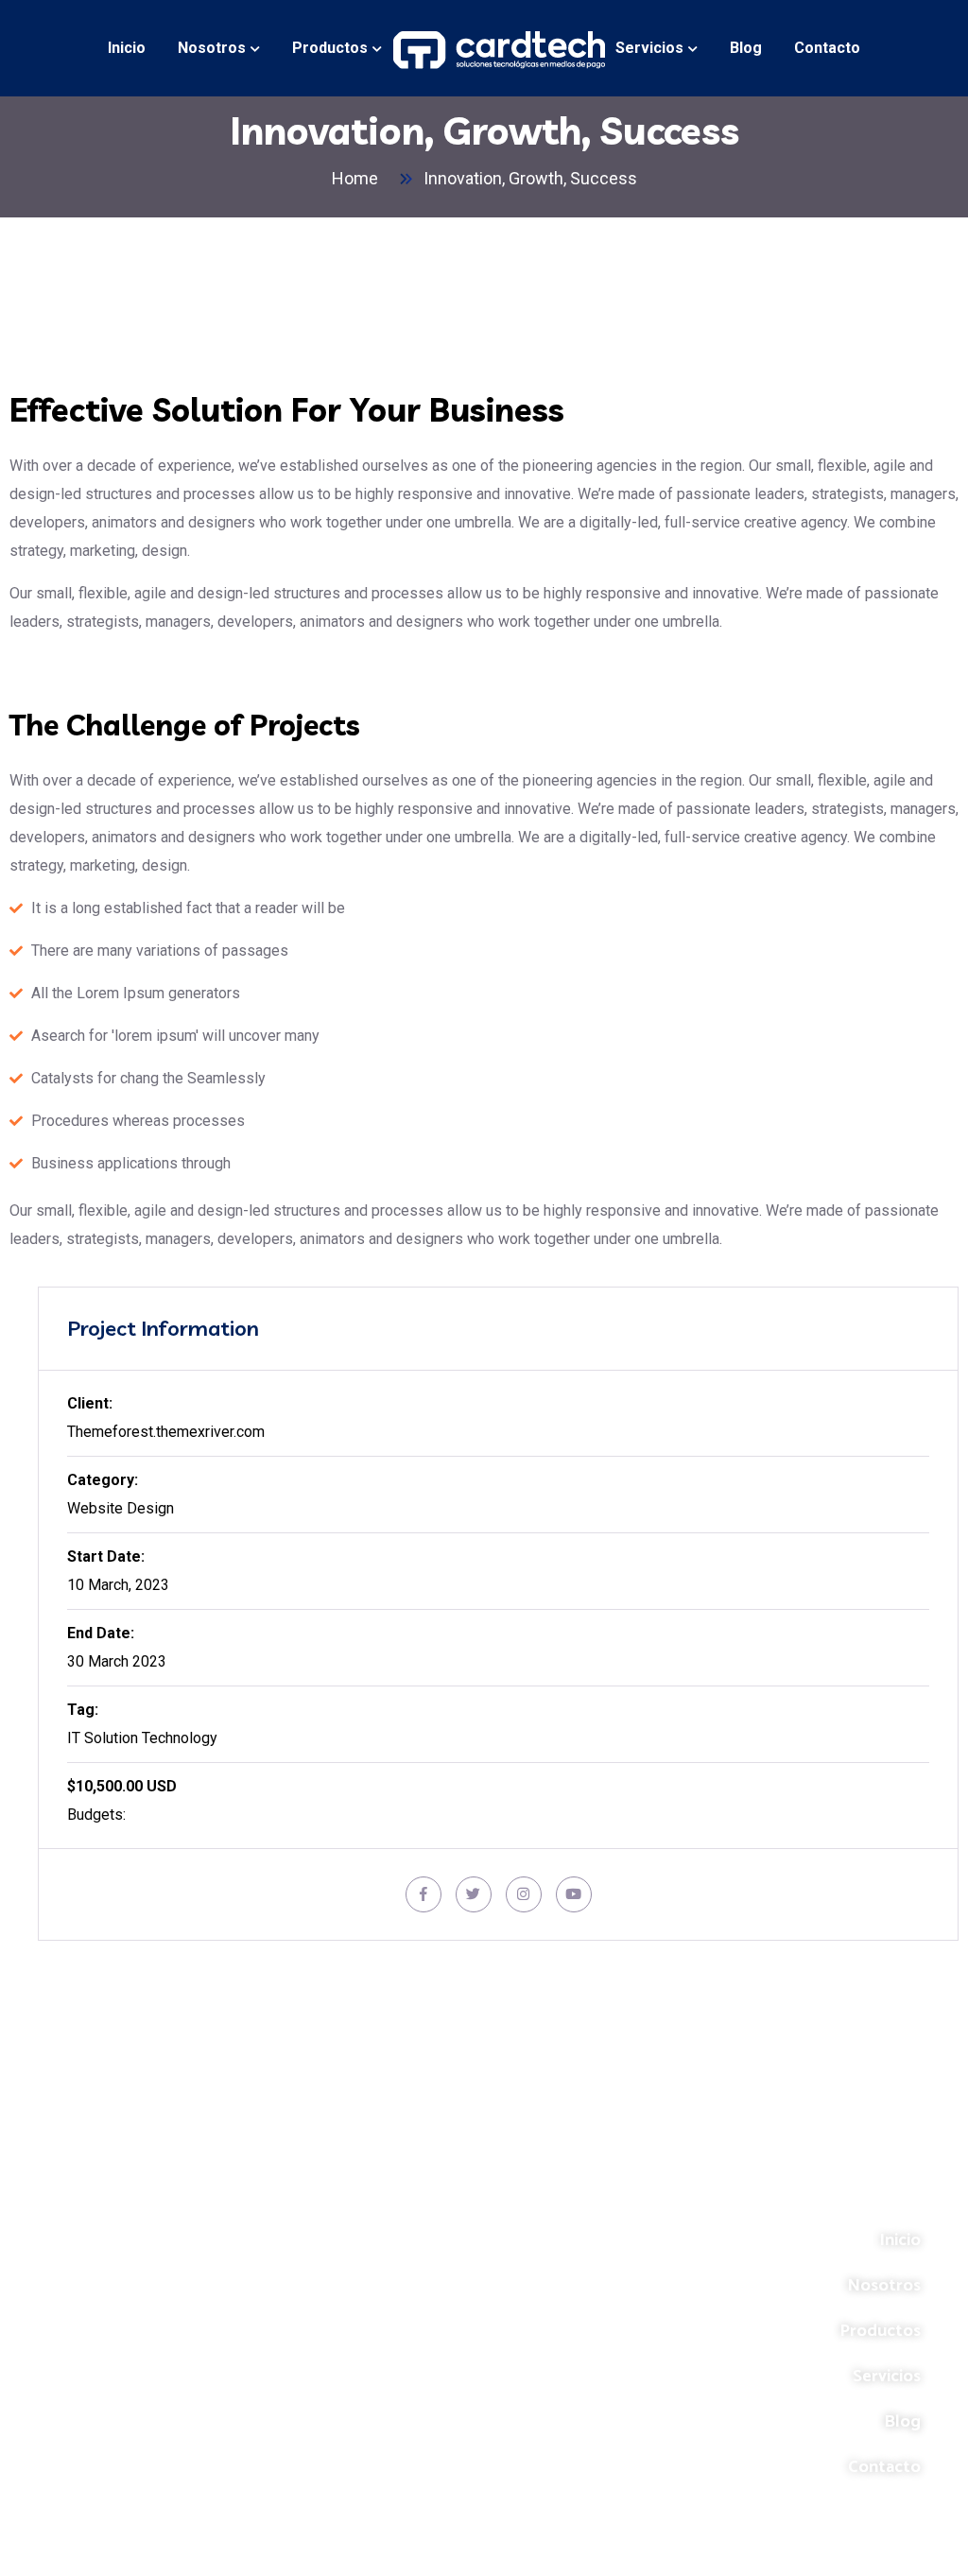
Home (359, 178)
